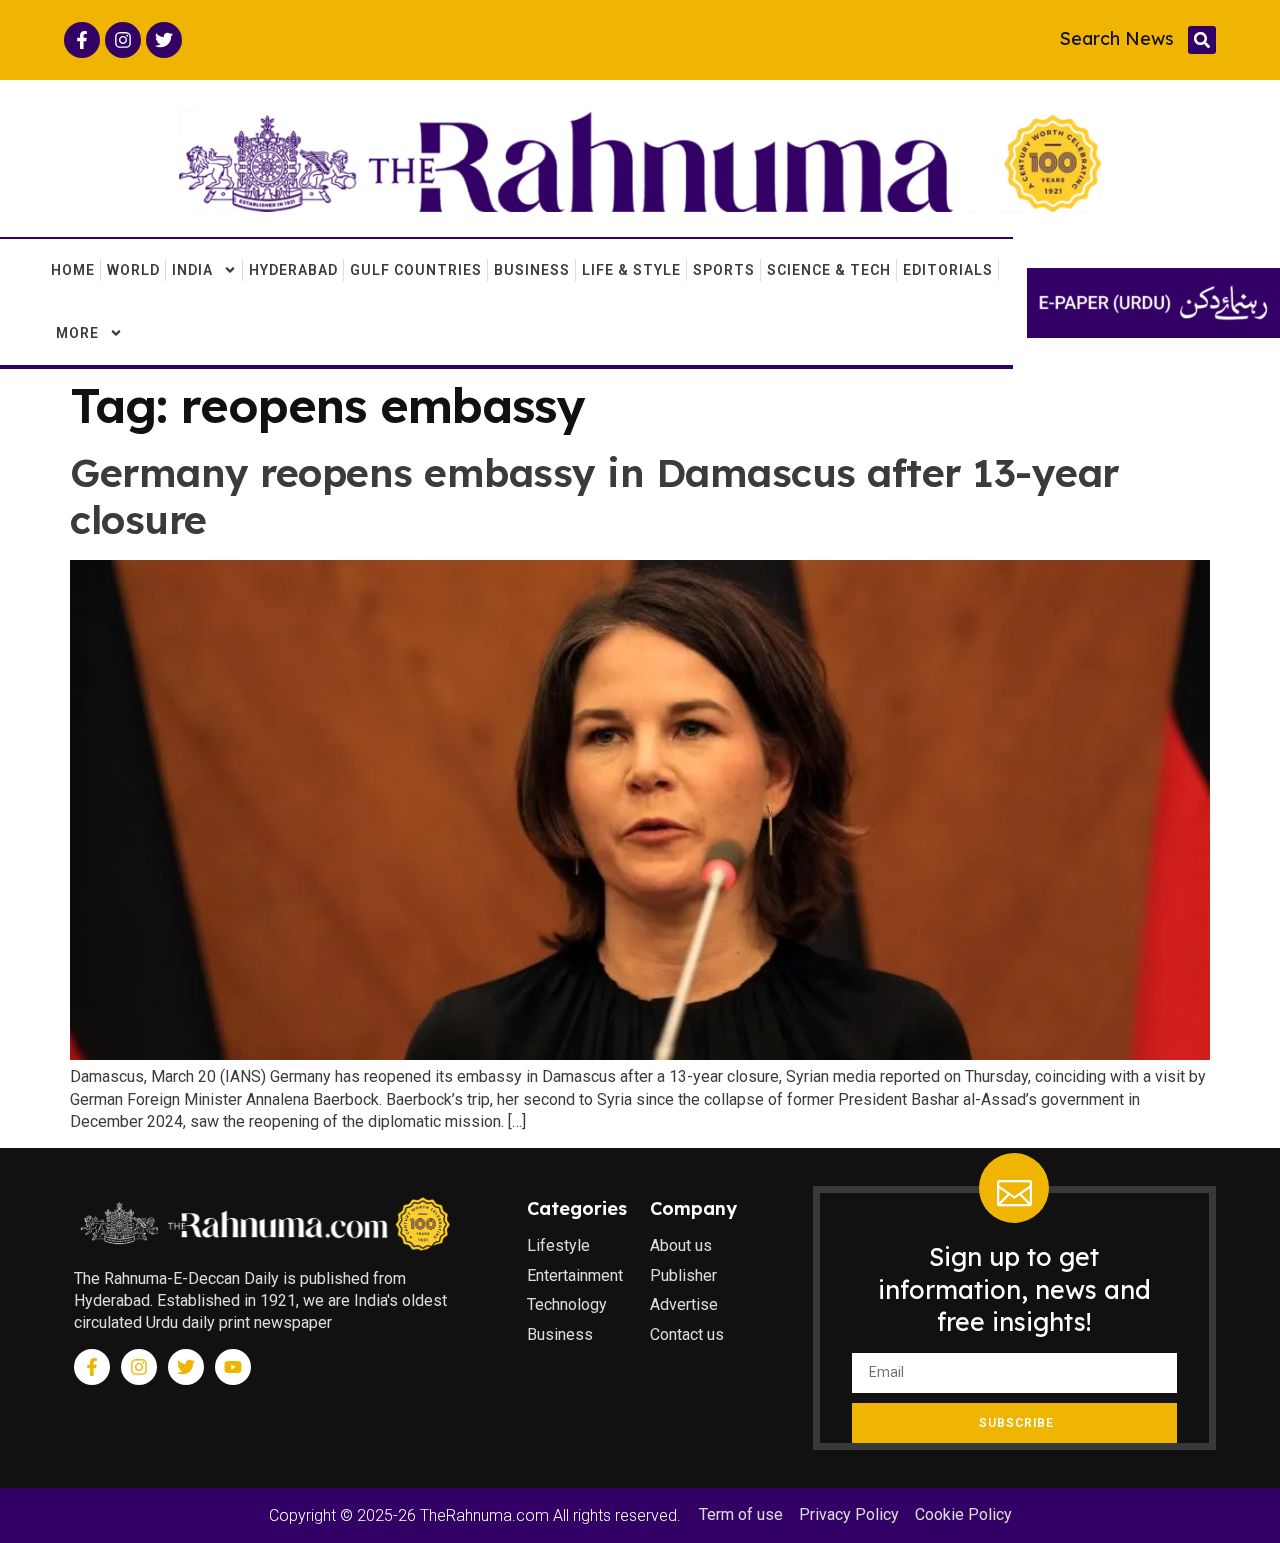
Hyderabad (293, 270)
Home (73, 270)
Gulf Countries (416, 270)
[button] (1202, 40)
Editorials (948, 270)
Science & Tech (829, 270)
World (133, 270)
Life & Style (631, 270)
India (192, 270)
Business (532, 270)
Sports (724, 270)
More (77, 333)
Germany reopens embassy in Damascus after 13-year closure (594, 496)
